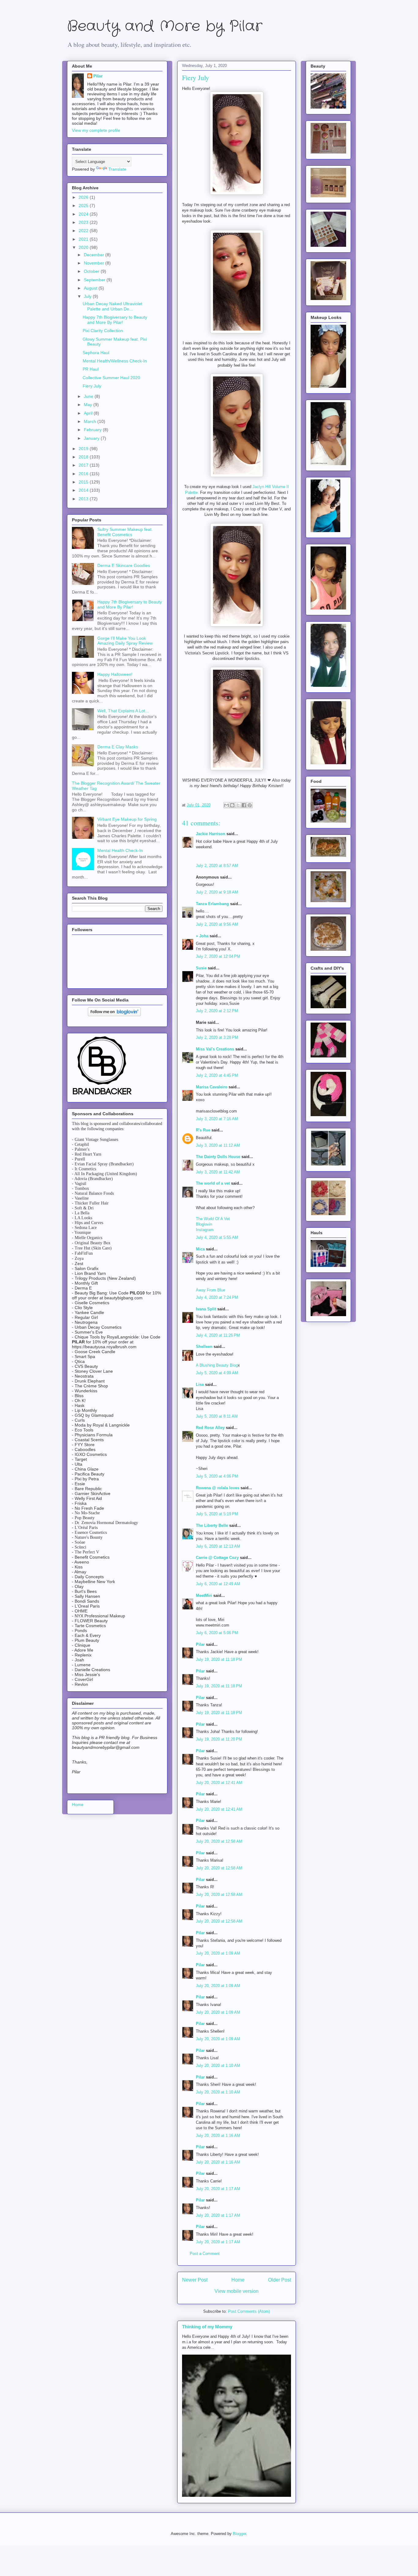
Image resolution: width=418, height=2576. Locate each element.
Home (238, 2280)
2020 (84, 247)
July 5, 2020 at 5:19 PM (217, 1514)
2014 (84, 490)
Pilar (200, 1644)
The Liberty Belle (212, 1525)
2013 (84, 499)
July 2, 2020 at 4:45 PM (217, 1075)
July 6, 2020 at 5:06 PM (217, 1633)
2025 (84, 205)
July (88, 296)
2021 (84, 239)
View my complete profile (96, 130)
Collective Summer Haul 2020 (111, 378)
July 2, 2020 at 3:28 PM (217, 1037)
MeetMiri (204, 1595)
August (91, 288)
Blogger (239, 2534)
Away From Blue (211, 1290)
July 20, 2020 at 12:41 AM (219, 1783)
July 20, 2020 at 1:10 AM (218, 2065)
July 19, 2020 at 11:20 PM (219, 1739)
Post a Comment (205, 2254)
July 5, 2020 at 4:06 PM (217, 1476)
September (95, 280)
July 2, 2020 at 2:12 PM (217, 1011)
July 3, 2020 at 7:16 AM (217, 1119)
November (95, 263)
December (95, 255)
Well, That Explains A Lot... (123, 711)
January (92, 438)
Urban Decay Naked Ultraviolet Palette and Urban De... (112, 306)
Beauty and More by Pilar (165, 26)
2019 (84, 449)
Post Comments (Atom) (249, 2311)
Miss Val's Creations (215, 1049)
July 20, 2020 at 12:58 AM (219, 1841)
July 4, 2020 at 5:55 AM (217, 1237)
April (89, 413)
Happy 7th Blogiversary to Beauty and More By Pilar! (115, 320)
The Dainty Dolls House (218, 1157)
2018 (84, 457)
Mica (200, 1249)
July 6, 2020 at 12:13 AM (218, 1546)
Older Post (280, 2280)
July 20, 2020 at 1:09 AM (218, 1953)
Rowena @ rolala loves (218, 1488)
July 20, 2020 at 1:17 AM (218, 2189)
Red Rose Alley (210, 1428)
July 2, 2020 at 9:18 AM (217, 892)
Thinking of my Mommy (207, 2327)
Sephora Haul (96, 353)
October (92, 271)
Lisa (200, 1384)
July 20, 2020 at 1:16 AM (218, 2136)
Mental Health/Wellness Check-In (115, 361)
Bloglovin (204, 1224)
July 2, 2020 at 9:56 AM (217, 924)
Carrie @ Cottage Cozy (217, 1558)
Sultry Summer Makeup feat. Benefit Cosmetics (125, 532)
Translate (117, 169)
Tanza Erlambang (212, 904)
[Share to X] (238, 805)
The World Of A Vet (213, 1219)
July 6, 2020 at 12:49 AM (218, 1584)
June (89, 396)
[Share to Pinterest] (250, 805)
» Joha (202, 936)
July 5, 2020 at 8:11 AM (217, 1416)
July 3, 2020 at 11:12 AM (218, 1145)
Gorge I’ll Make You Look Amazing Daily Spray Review (125, 641)
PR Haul (91, 369)
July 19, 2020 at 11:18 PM (219, 1659)
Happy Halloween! (115, 674)
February (93, 430)
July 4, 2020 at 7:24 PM (217, 1297)
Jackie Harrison (211, 834)
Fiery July (92, 386)
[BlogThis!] (232, 805)
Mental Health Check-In (120, 850)
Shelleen (204, 1347)
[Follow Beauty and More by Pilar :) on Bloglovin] (114, 1015)
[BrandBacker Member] (103, 1095)
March (91, 421)
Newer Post (195, 2280)
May (89, 405)
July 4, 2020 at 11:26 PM (218, 1335)
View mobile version (237, 2291)
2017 (84, 465)
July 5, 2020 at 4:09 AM (217, 1373)
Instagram (205, 1230)
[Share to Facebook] (244, 805)
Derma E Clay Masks (118, 747)
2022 (84, 231)
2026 (84, 197)
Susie (201, 968)
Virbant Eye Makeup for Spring (127, 819)
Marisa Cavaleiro (212, 1087)
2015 (84, 482)
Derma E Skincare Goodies (124, 565)
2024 (84, 214)
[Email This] (226, 805)
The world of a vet (213, 1183)
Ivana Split (206, 1309)
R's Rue (203, 1130)
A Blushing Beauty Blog (217, 1365)
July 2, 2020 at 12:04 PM (218, 956)
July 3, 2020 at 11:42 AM (218, 1172)
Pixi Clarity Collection (103, 331)
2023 (84, 222)
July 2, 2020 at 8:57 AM (217, 866)
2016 (84, 474)
